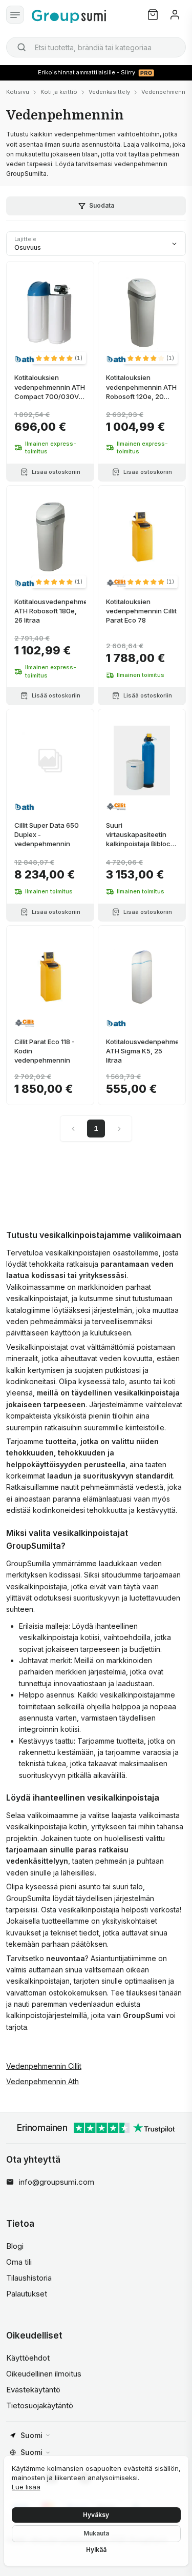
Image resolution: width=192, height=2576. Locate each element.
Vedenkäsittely (109, 92)
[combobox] (96, 47)
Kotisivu (18, 92)
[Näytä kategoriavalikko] (15, 15)
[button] (59, 358)
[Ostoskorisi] (153, 15)
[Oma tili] (175, 15)
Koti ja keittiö (59, 92)
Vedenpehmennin (166, 92)
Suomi (31, 2435)
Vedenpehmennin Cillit (44, 2066)
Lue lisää (26, 2487)
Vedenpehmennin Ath (42, 2081)
